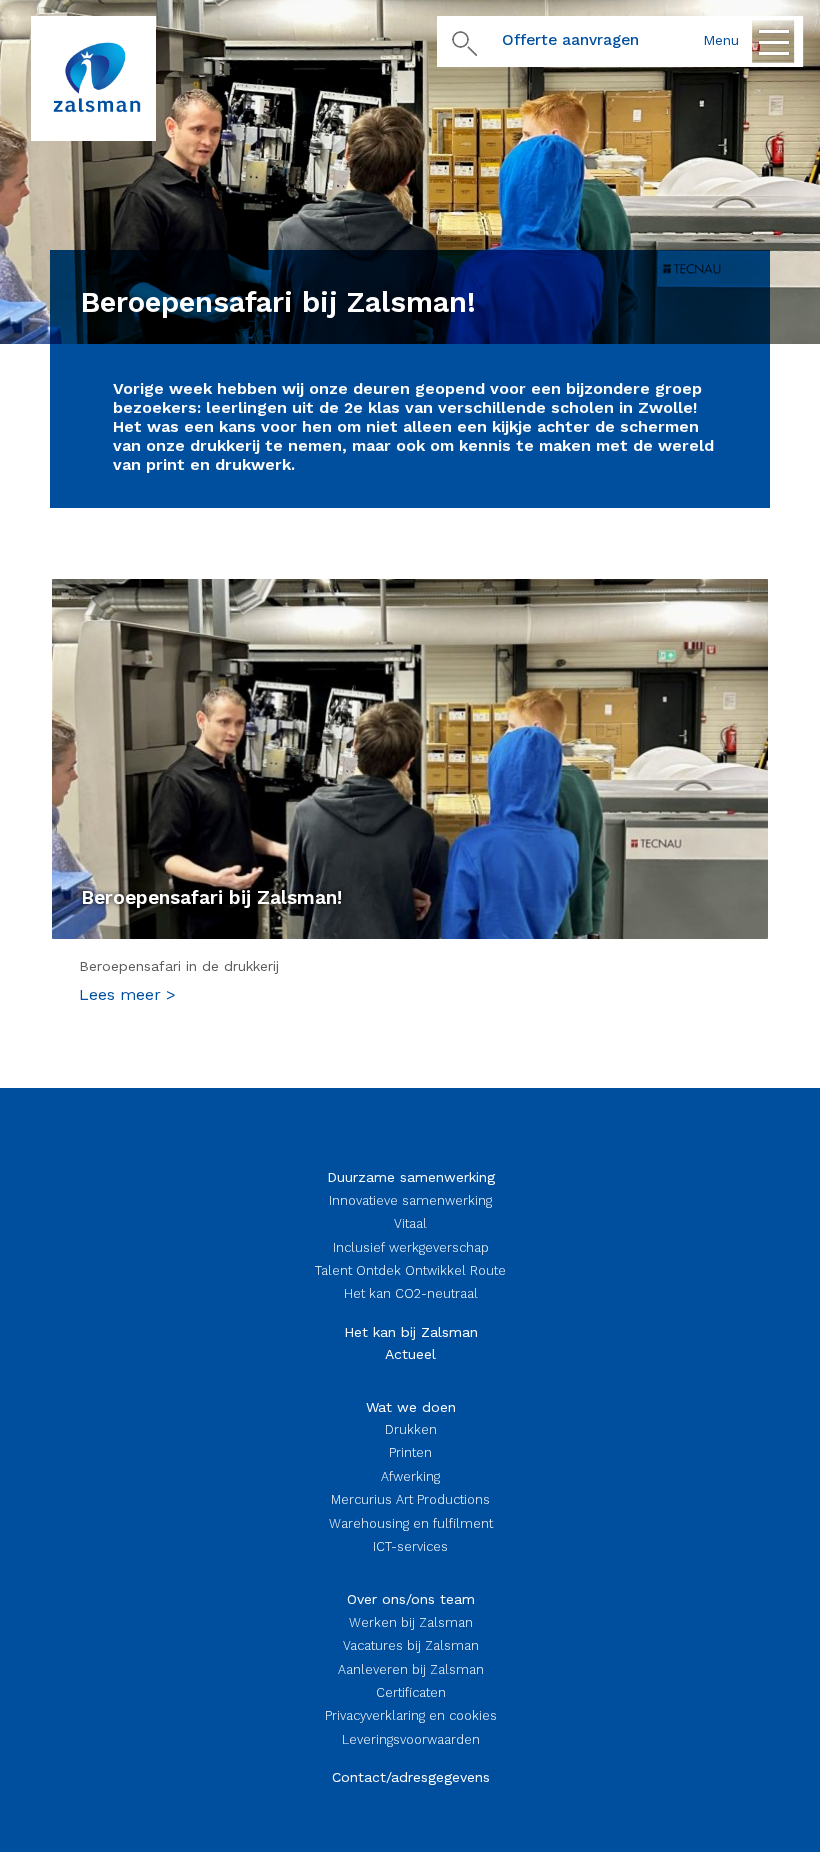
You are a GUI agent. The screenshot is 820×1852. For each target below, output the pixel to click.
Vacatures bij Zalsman (411, 1645)
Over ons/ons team (411, 1599)
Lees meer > (127, 994)
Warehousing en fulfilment (411, 1523)
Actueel (410, 1354)
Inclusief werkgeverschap (411, 1247)
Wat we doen (411, 1407)
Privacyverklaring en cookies (411, 1715)
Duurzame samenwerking (411, 1177)
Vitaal (410, 1223)
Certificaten (411, 1692)
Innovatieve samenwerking (410, 1200)
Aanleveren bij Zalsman (411, 1669)
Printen (410, 1452)
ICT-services (410, 1546)
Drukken (411, 1429)
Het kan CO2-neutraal (411, 1293)
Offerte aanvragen (570, 40)
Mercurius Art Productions (410, 1499)
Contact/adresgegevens (411, 1777)
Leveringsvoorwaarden (411, 1739)
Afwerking (410, 1476)
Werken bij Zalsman (411, 1622)
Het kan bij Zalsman (411, 1332)
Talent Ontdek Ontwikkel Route (410, 1270)
